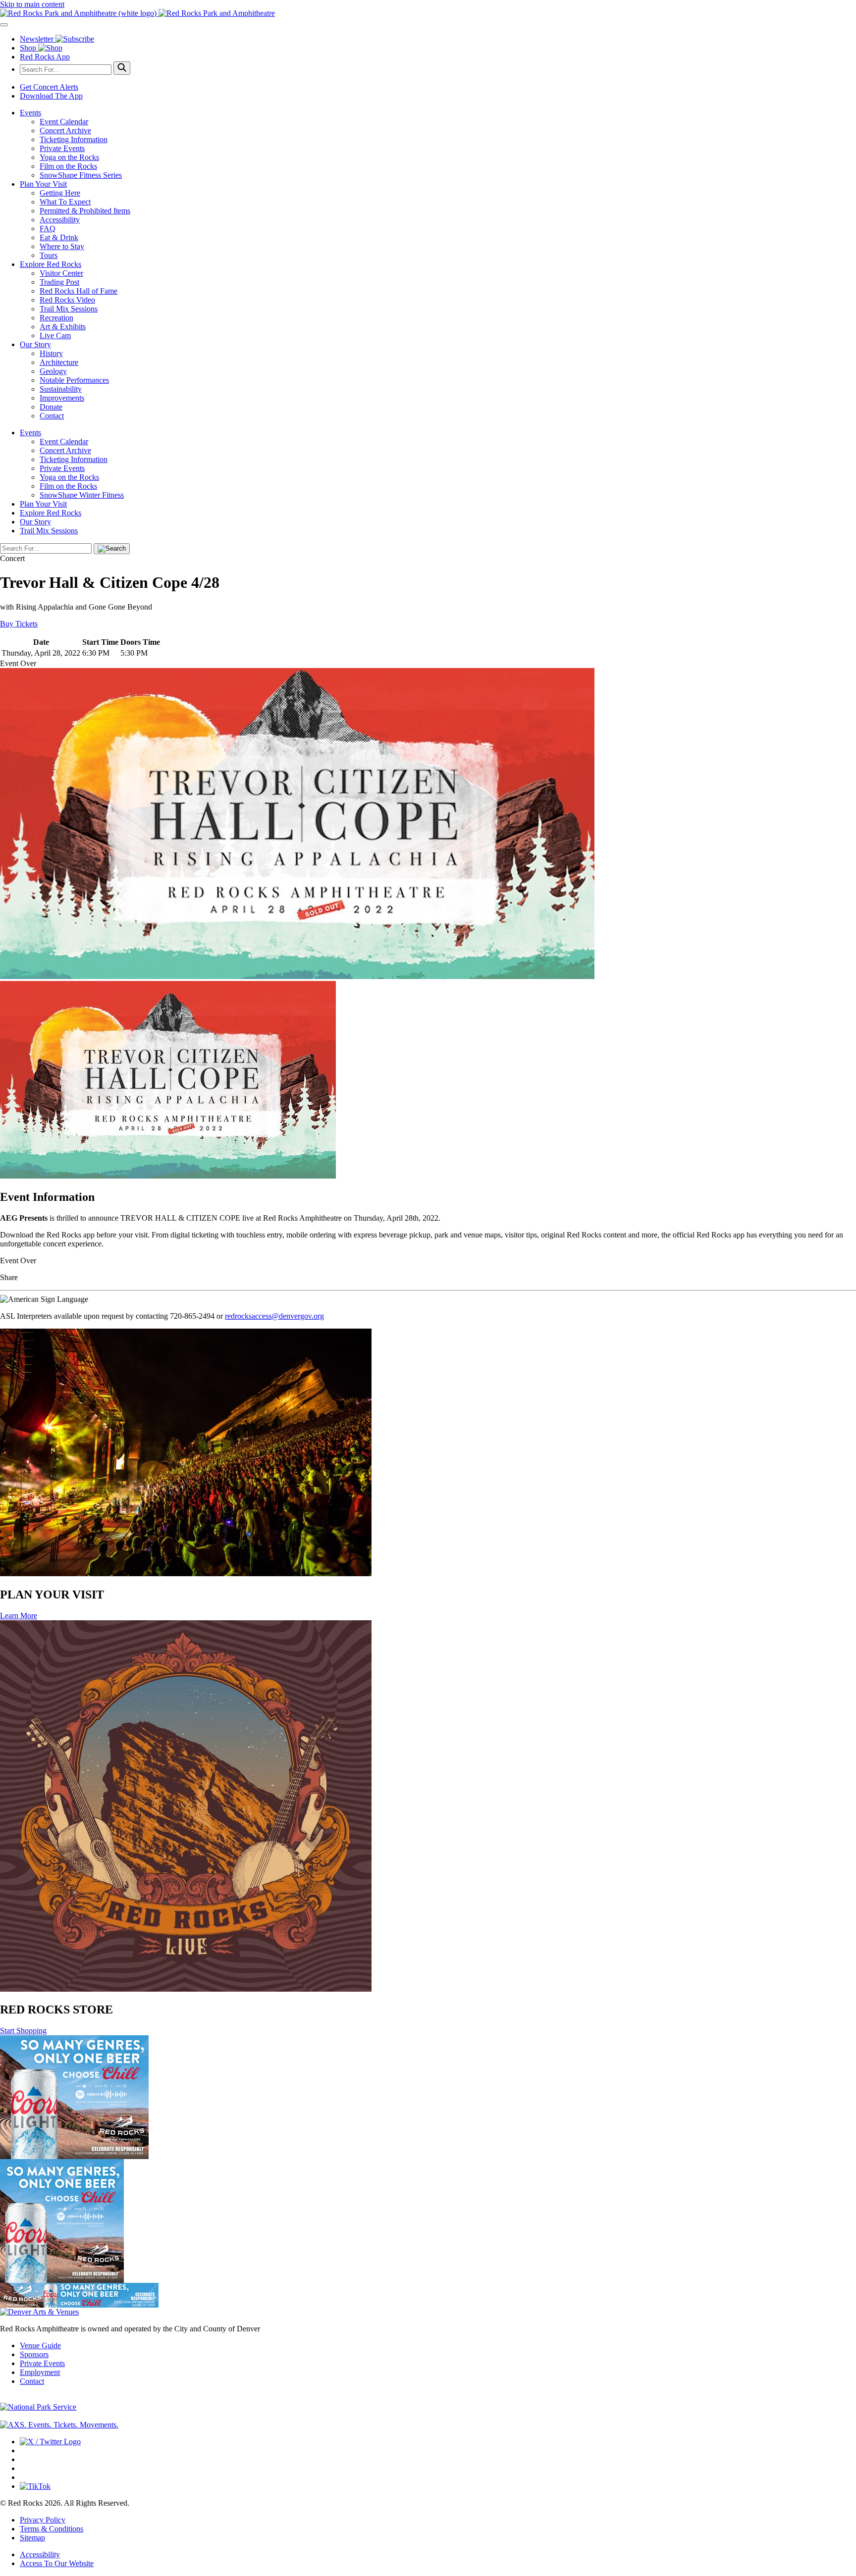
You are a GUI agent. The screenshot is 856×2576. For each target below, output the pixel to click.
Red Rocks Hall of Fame (79, 291)
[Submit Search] (122, 68)
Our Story (35, 344)
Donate (51, 407)
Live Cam (55, 335)
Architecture (59, 362)
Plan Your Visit (43, 184)
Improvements (62, 398)
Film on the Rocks (68, 166)
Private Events (62, 148)
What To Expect (65, 202)
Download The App (51, 96)
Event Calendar (64, 122)
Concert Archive (65, 130)
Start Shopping (23, 2031)
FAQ (48, 229)
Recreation (56, 318)
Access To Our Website (57, 2563)
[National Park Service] (38, 2407)
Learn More (19, 1616)
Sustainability (61, 389)
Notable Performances (74, 380)
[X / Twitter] (50, 2442)
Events (30, 113)
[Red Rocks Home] (428, 13)
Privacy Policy (43, 2520)
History (51, 353)
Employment (40, 2372)
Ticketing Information (74, 139)
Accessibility (60, 220)
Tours (49, 255)
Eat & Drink (59, 237)
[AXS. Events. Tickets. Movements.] (59, 2425)
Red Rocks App (45, 57)
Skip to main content (32, 4)
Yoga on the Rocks (69, 157)
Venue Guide (40, 2345)
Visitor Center (61, 273)
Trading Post (59, 282)
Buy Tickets (19, 624)
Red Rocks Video (67, 300)
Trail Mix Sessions (69, 309)
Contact (52, 416)
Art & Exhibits (63, 327)
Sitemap (32, 2538)
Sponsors (34, 2354)
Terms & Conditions (52, 2529)
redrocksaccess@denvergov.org (274, 1316)
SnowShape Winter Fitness (82, 495)
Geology (53, 371)
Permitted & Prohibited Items (85, 211)
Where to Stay (62, 246)
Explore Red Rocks (51, 264)
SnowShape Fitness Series (81, 175)
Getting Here (60, 193)
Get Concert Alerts (49, 87)
